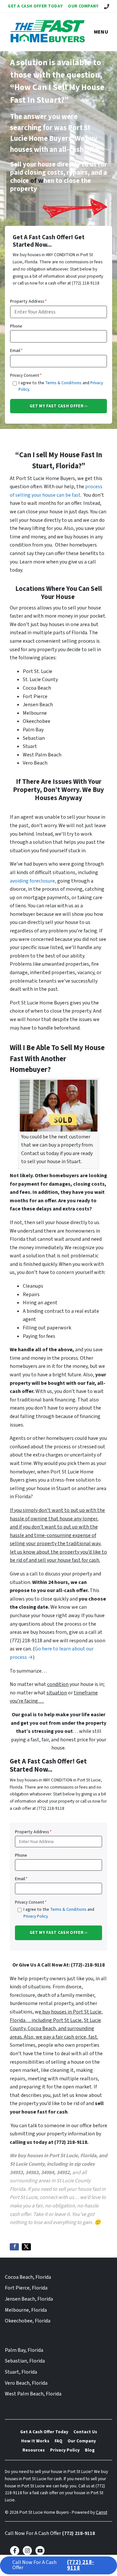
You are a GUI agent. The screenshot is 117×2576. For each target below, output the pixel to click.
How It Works (35, 2441)
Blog (90, 2450)
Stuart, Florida (21, 2372)
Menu (101, 32)
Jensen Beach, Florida (29, 2299)
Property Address (28, 301)
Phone (16, 326)
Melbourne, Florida (26, 2310)
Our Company (83, 6)
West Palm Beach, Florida (33, 2394)
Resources (34, 2450)
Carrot (102, 2512)
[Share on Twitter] (26, 2247)
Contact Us (85, 2432)
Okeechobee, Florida (28, 2321)
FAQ (58, 2441)
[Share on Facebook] (14, 2247)
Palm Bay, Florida (24, 2350)
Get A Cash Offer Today (35, 6)
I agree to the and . (61, 386)
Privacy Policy (35, 1916)
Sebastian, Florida (25, 2361)
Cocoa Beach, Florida (28, 2277)
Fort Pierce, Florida (26, 2288)
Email (16, 351)
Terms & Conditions (63, 383)
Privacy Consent (26, 375)
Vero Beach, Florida (26, 2383)
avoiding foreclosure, (33, 881)
